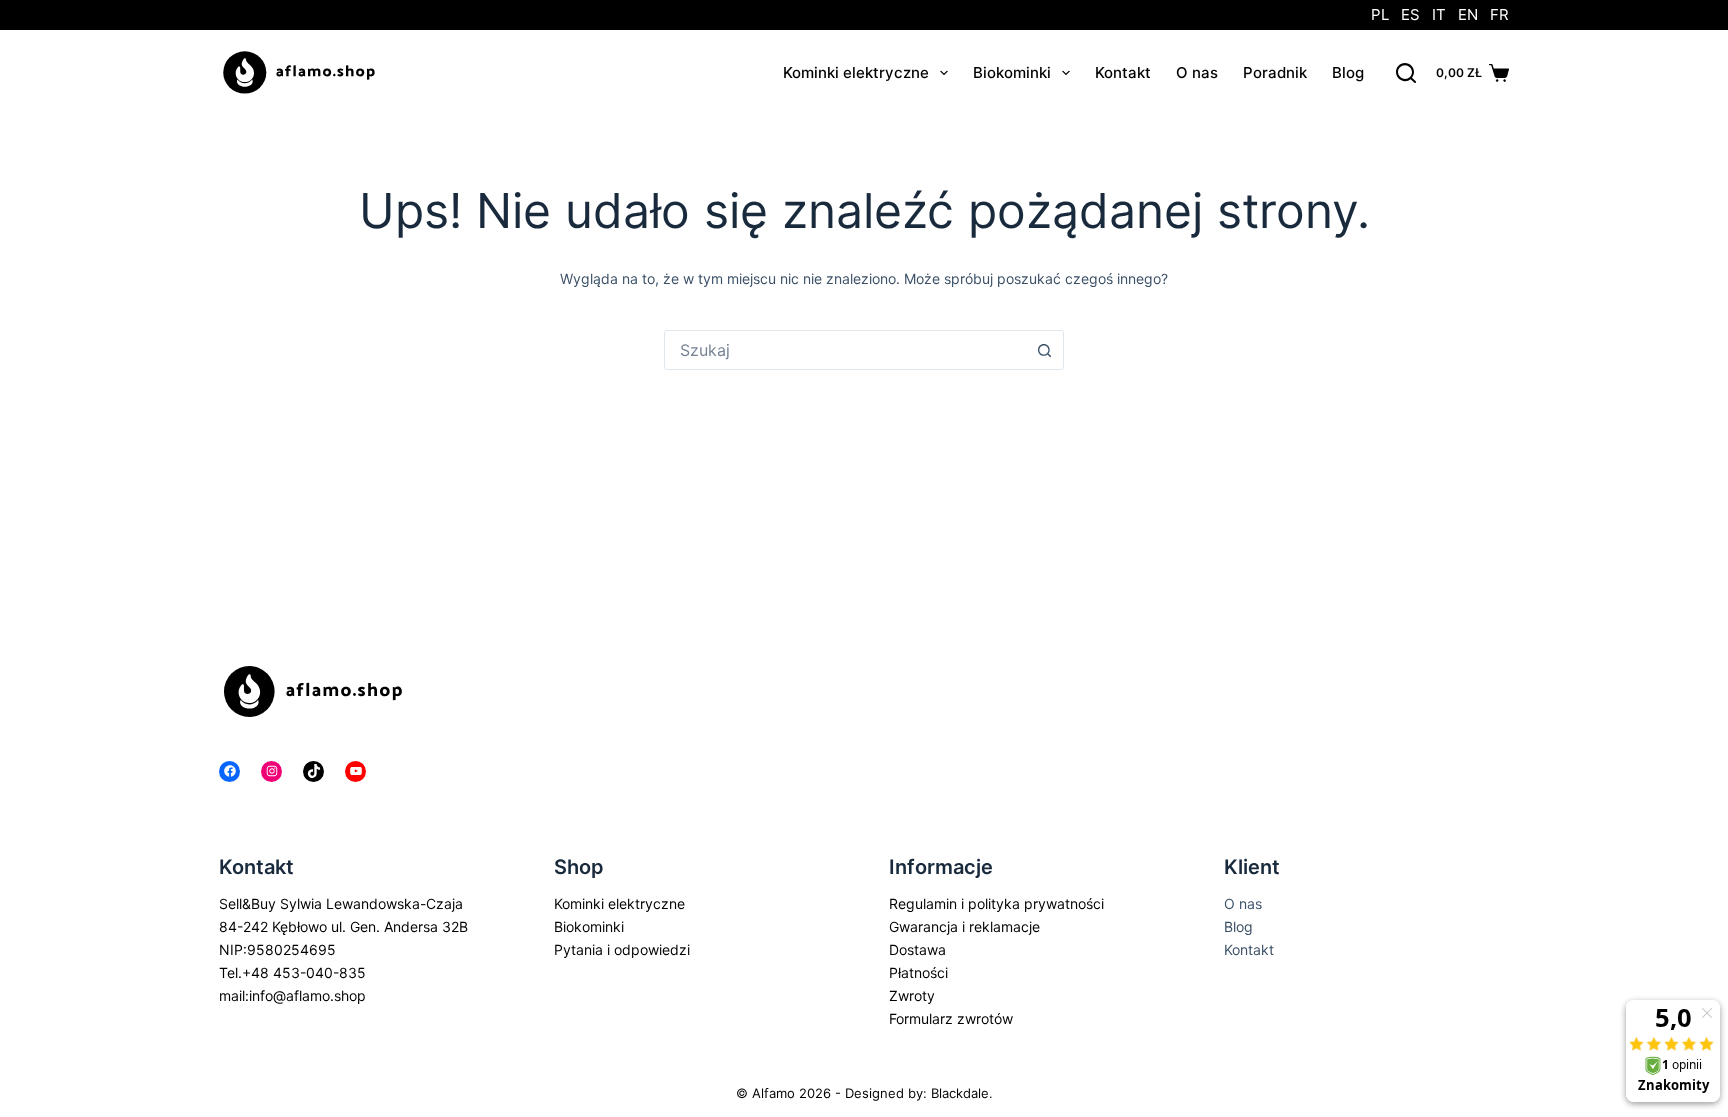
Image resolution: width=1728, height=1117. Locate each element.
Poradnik (1275, 72)
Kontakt (1123, 72)
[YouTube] (355, 771)
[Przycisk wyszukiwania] (1044, 350)
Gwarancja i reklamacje (964, 926)
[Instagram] (271, 771)
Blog (1348, 72)
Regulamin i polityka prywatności (996, 903)
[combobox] (845, 350)
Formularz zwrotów (951, 1018)
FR (1499, 14)
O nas (1197, 72)
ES (1410, 14)
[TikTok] (313, 771)
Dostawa (917, 949)
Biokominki (1012, 72)
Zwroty (912, 995)
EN (1468, 14)
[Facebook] (229, 771)
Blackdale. (962, 1093)
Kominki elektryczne (856, 72)
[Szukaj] (1406, 73)
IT (1439, 14)
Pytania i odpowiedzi (622, 949)
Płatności (918, 972)
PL (1380, 14)
